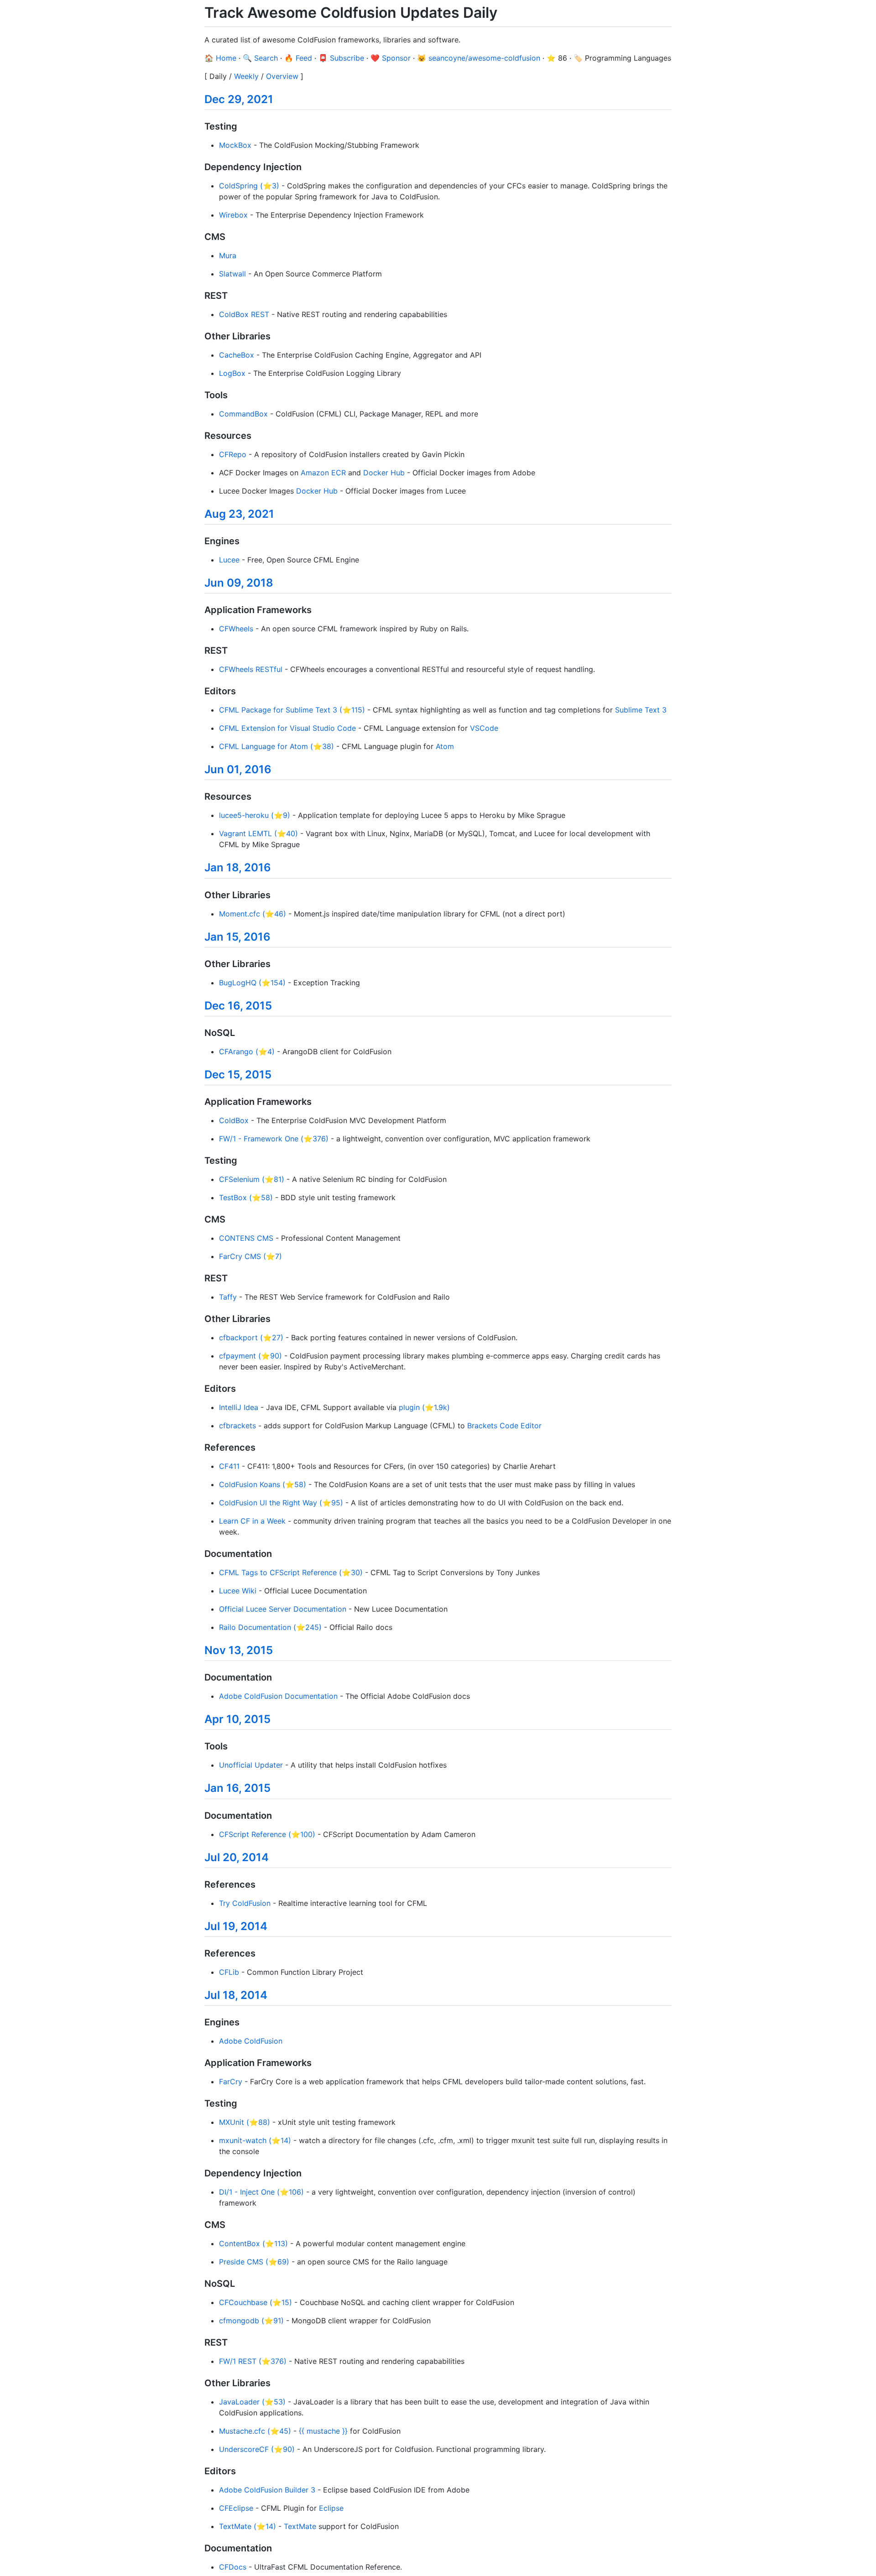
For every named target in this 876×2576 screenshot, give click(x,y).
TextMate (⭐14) (248, 2526)
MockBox (235, 145)
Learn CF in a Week (252, 1521)
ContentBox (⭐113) (253, 2243)
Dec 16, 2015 (238, 1006)
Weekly (246, 76)
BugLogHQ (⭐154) (252, 983)
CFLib (229, 1972)
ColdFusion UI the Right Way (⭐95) (281, 1503)
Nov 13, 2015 (239, 1650)
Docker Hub (384, 473)
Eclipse (331, 2508)
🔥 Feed (298, 58)
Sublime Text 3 (641, 710)
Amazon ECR (323, 473)
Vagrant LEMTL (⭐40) (258, 833)
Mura (228, 255)
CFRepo (233, 454)
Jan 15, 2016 (237, 937)
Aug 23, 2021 (239, 514)
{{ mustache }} (323, 2431)
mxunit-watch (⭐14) (255, 2140)
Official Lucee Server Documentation (283, 1609)
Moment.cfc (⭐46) (253, 914)
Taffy (228, 1297)
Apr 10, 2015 (237, 1719)
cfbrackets (237, 1426)
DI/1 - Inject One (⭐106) (261, 2192)
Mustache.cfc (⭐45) (255, 2431)
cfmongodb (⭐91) (251, 2321)
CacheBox (237, 355)
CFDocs (233, 2567)
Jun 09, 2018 (239, 583)
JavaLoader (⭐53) (252, 2402)
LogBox (232, 373)
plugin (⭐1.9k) (424, 1407)
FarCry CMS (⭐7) (250, 1256)
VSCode (484, 728)
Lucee (229, 560)
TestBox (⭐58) (246, 1197)
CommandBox (243, 414)
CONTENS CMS (246, 1238)
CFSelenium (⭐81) (252, 1179)
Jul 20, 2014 (237, 1857)
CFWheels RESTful (251, 669)
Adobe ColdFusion (251, 2041)
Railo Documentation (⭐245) (270, 1627)
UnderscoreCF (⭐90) (257, 2449)
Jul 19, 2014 (236, 1926)
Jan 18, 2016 (238, 867)
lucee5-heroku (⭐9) (255, 815)
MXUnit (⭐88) (245, 2122)
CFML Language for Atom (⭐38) (276, 746)
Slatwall (232, 274)
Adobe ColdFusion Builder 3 (267, 2490)
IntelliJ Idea (239, 1407)
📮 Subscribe (341, 58)
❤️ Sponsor (391, 58)
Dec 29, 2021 (239, 99)
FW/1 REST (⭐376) (253, 2361)
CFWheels (236, 629)
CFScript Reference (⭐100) (267, 1834)
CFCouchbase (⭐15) (255, 2302)
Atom (445, 746)
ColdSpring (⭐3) (249, 186)
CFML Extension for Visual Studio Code (287, 728)
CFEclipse (236, 2508)
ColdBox (234, 1120)
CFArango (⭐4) (247, 1051)
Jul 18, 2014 (236, 1995)
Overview (282, 76)
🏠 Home (220, 58)
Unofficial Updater (251, 1765)
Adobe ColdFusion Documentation (278, 1696)
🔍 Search (260, 58)
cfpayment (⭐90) (250, 1356)
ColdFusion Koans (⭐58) (263, 1484)
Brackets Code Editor (504, 1426)
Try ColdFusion (245, 1903)
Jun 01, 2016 (238, 769)
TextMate (300, 2526)
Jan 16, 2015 (237, 1788)
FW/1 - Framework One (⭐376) (274, 1139)
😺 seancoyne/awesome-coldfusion (479, 58)
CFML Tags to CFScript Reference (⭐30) (291, 1572)
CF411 (229, 1466)
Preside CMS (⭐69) (254, 2262)
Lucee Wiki (238, 1591)
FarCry (231, 2082)
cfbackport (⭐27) (251, 1337)
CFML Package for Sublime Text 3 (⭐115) (292, 710)
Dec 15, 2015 (238, 1075)
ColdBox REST (244, 314)
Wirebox (233, 215)
